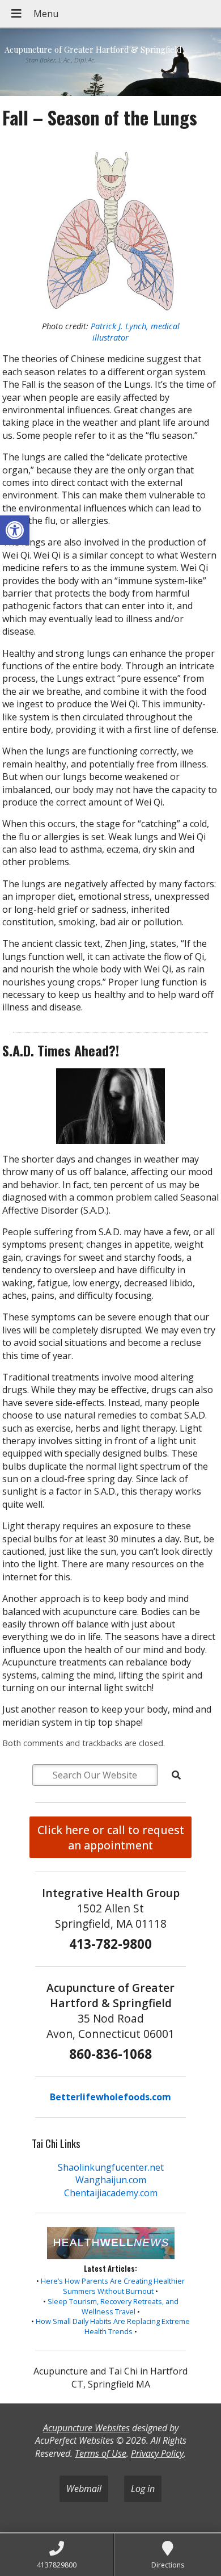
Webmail (84, 2489)
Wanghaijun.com (111, 2180)
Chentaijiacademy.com (111, 2193)
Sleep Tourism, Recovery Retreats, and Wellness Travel (113, 2306)
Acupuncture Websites (86, 2428)
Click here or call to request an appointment (111, 1837)
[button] (15, 530)
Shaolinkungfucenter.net (111, 2167)
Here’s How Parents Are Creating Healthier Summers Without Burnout (113, 2286)
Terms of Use (101, 2453)
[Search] (176, 1775)
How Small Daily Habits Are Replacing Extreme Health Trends (113, 2326)
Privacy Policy (157, 2453)
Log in (143, 2489)
